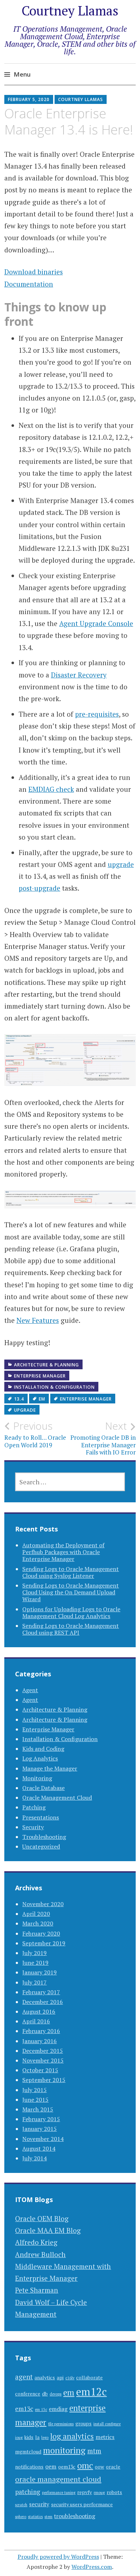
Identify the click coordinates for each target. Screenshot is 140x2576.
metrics (105, 2437)
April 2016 (36, 2021)
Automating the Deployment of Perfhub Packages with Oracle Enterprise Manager (63, 1552)
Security (33, 1827)
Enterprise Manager (40, 1376)
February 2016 (41, 2031)
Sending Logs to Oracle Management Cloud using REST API (71, 1629)
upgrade (121, 864)
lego (45, 2438)
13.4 (19, 1399)
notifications (29, 2467)
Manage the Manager (50, 1768)
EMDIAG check (51, 789)
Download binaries (34, 272)
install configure (107, 2424)
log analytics (72, 2436)
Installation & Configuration (54, 1387)
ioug (19, 2438)
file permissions (61, 2424)
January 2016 (39, 2041)
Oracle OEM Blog (42, 2218)
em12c (91, 2392)
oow (99, 2467)
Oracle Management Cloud (57, 1798)
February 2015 (41, 2119)
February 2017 (41, 1992)
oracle (113, 2467)
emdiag (58, 2409)
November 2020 (43, 1904)
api (60, 2378)
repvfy (85, 2492)
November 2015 (43, 2060)
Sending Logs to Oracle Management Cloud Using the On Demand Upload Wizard (71, 1592)
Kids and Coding (43, 1749)
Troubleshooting (44, 1837)
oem (51, 2467)
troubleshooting (75, 2516)
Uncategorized (41, 1846)
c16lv (70, 2378)
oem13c (67, 2467)
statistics (35, 2517)
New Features (38, 1320)
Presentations (41, 1817)
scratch (21, 2505)
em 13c (41, 2410)
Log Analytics (40, 1758)
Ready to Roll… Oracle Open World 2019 (35, 1434)
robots (114, 2492)
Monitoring (37, 1778)
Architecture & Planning (46, 1365)
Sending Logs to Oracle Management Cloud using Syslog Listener (71, 1572)
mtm (94, 2451)
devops (55, 2394)
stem (48, 2517)
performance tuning (59, 2493)
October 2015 (40, 2070)
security (39, 2504)
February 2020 (41, 1933)
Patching (34, 1807)
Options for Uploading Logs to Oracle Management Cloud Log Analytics (71, 1613)
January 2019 (39, 1972)
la (37, 2437)
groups (83, 2424)
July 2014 (34, 2158)
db (45, 2394)
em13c (24, 2409)
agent (24, 2377)
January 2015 (39, 2129)
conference (28, 2394)
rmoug (99, 2493)
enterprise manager (86, 1399)
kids (29, 2437)
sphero (21, 2517)
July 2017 (34, 1982)
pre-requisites (97, 714)
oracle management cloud (58, 2479)
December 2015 (43, 2051)
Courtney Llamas (70, 11)
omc (85, 2465)
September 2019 (44, 1943)
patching (28, 2492)
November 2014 (43, 2139)
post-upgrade (39, 888)
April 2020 (36, 1914)
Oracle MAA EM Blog (48, 2230)
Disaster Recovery (79, 675)
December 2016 (43, 2002)
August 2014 (39, 2148)
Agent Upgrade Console (96, 623)
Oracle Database (43, 1788)
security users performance (82, 2504)
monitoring (64, 2450)
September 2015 (44, 2080)
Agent (30, 1690)
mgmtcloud (28, 2452)
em (42, 1399)
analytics (45, 2378)
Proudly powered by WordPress (58, 2557)
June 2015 (35, 2100)
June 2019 (35, 1963)
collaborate (89, 2378)
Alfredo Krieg (36, 2242)
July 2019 (34, 1953)
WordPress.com (92, 2567)
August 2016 (39, 2011)
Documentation (29, 284)
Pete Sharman (37, 2290)
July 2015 (34, 2090)
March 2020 (38, 1923)
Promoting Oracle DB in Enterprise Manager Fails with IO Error (103, 1438)
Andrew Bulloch (40, 2254)
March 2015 (38, 2109)
